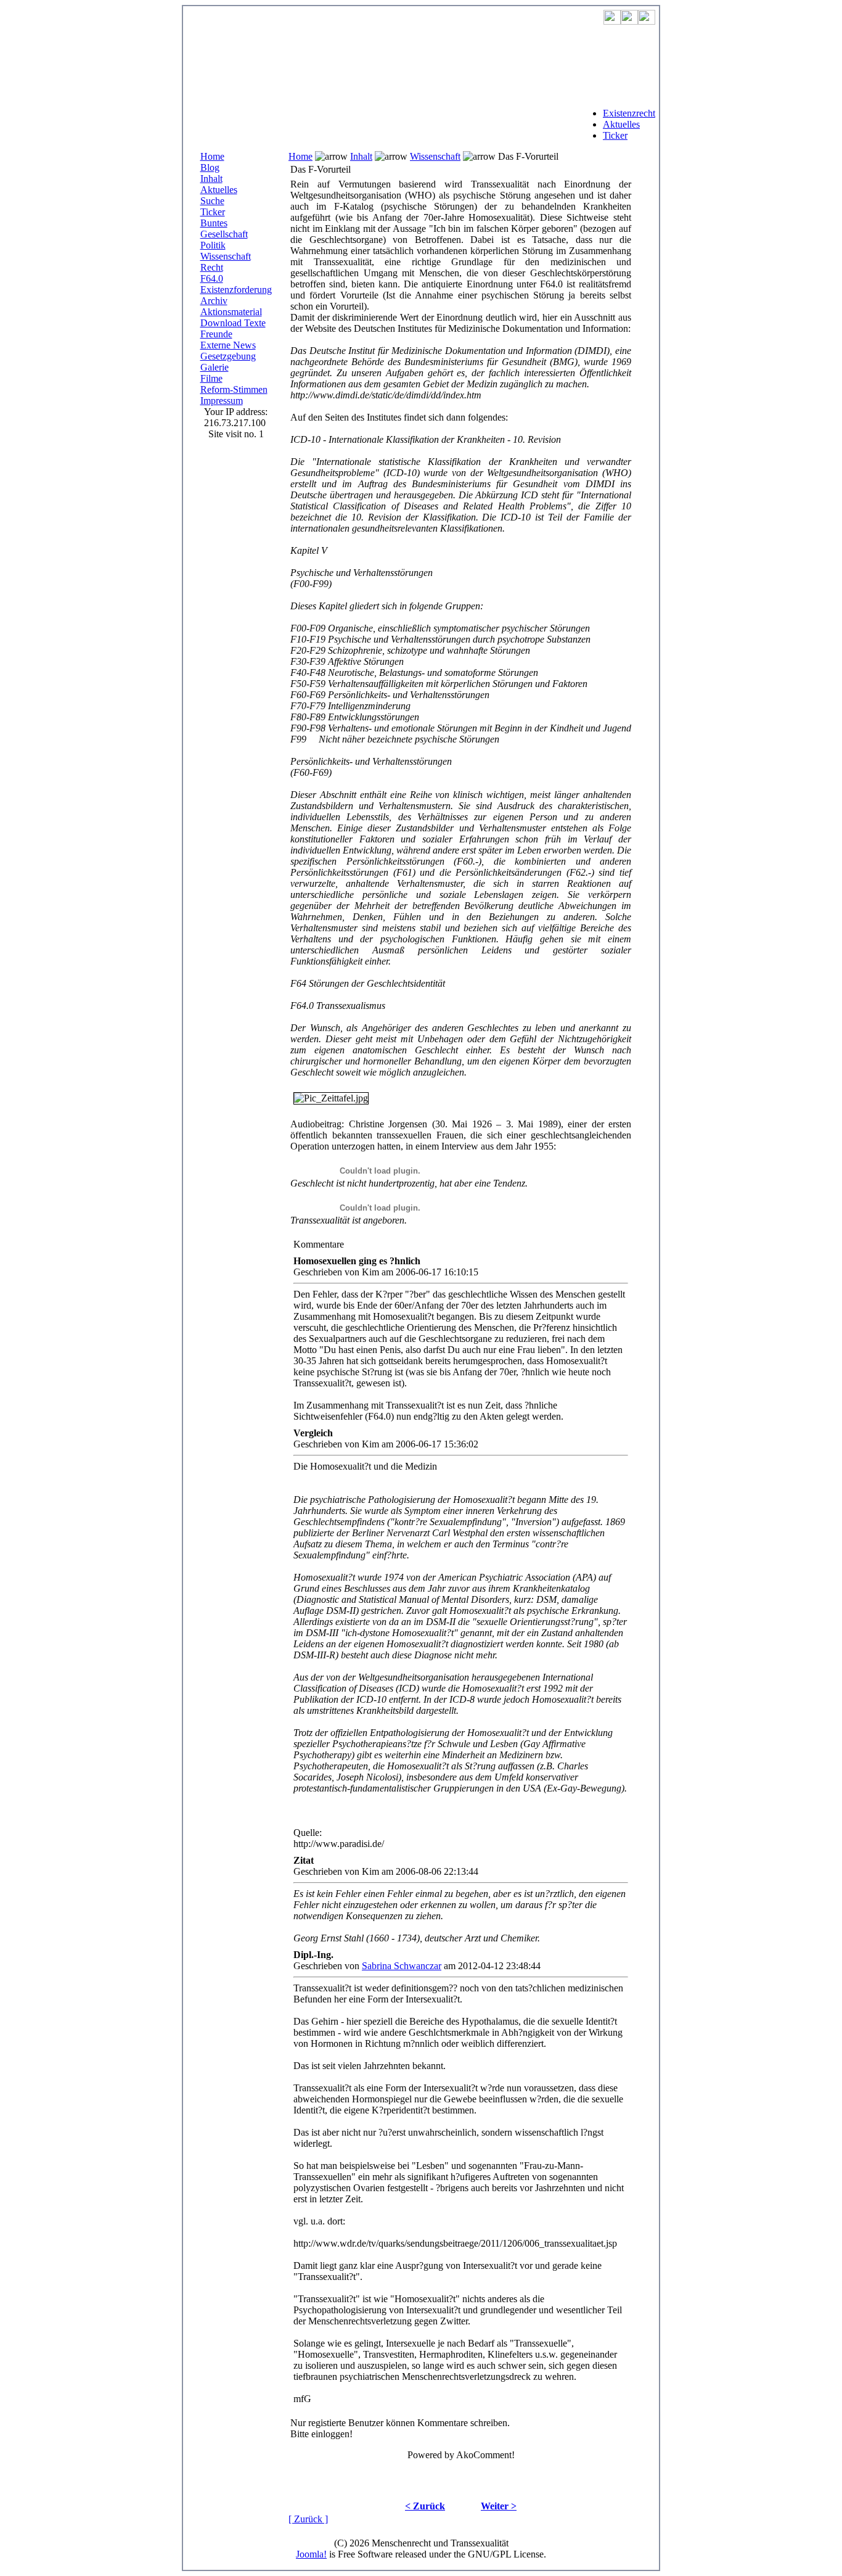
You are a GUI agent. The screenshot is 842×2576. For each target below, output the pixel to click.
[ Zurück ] (308, 2519)
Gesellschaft (224, 234)
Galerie (215, 367)
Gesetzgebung (228, 356)
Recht (212, 267)
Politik (213, 245)
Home (212, 156)
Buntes (214, 223)
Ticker (615, 135)
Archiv (214, 301)
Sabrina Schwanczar (402, 1966)
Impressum (222, 401)
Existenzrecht (629, 113)
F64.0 (212, 278)
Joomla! (311, 2554)
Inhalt (211, 179)
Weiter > (499, 2506)
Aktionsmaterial (231, 312)
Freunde (216, 334)
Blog (210, 167)
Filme (211, 378)
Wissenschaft (226, 256)
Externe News (228, 345)
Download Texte (233, 323)
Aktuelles (621, 124)
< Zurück (425, 2506)
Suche (212, 201)
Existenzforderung (236, 290)
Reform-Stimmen (234, 389)
